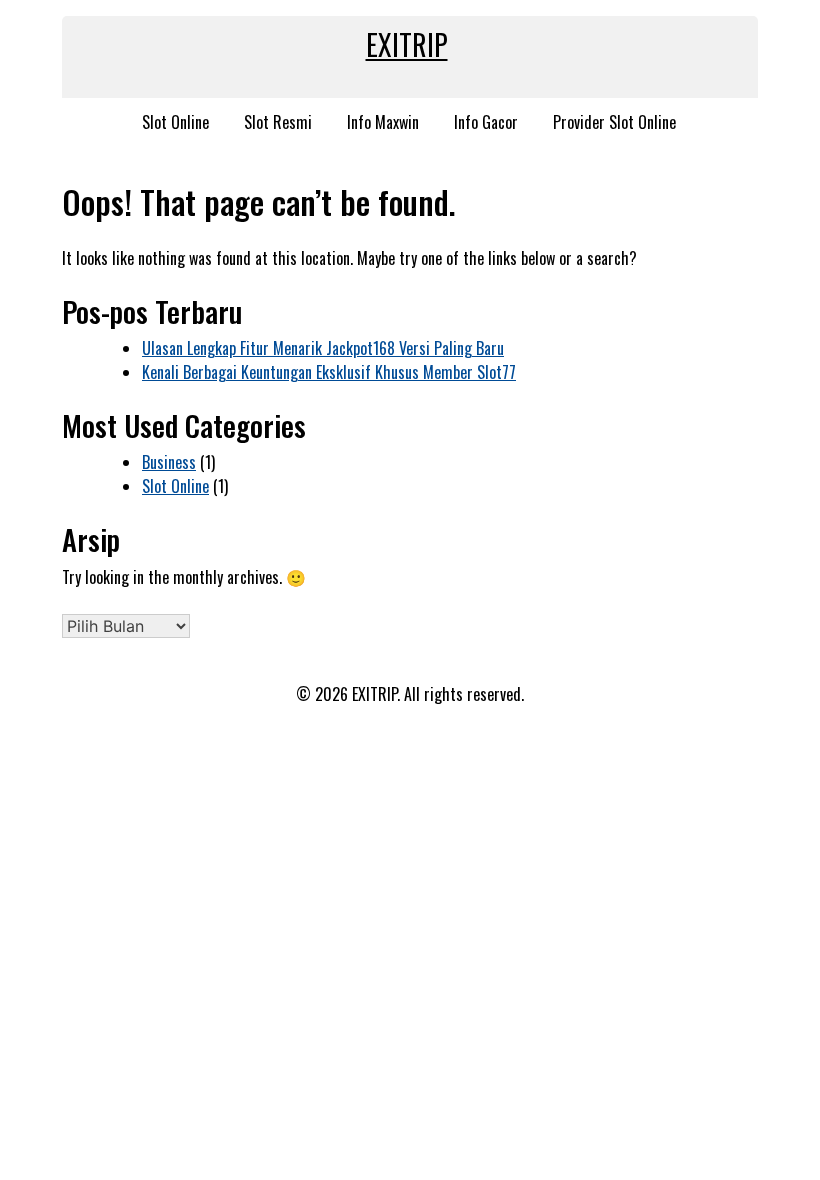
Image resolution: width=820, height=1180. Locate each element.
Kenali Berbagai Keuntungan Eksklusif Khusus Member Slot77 (329, 372)
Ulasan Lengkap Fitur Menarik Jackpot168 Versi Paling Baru (323, 348)
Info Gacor (486, 122)
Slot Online (175, 122)
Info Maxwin (383, 122)
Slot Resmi (278, 122)
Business (169, 462)
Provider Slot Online (614, 122)
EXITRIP (407, 44)
